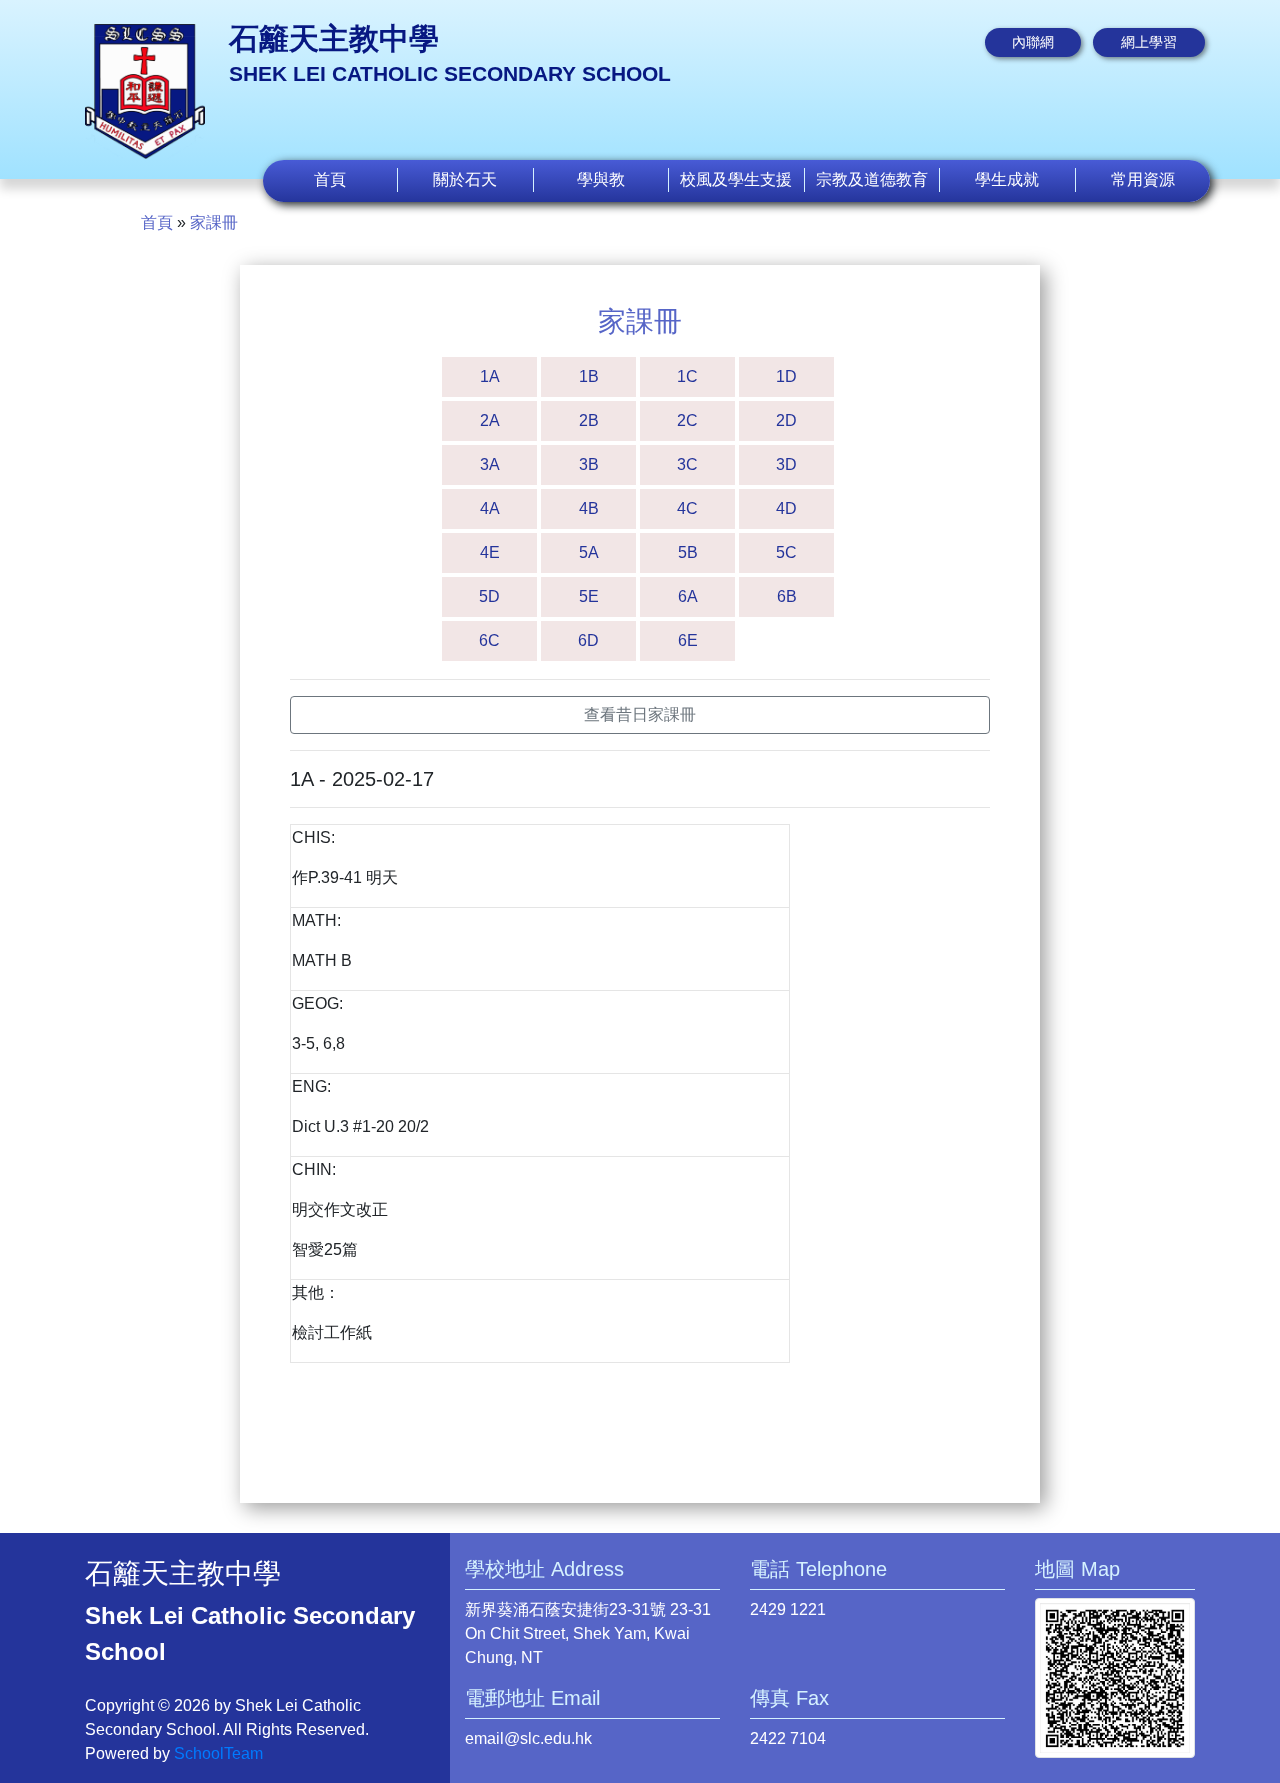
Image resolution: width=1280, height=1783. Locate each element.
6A (688, 596)
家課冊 (214, 222)
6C (489, 640)
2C (687, 420)
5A (589, 552)
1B (589, 376)
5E (589, 596)
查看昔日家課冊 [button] (640, 714)
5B (688, 552)
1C (687, 376)
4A (490, 508)
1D (786, 376)
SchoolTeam (218, 1753)
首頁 (330, 179)
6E (688, 640)
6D (588, 640)
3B (589, 464)
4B (589, 508)
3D (786, 464)
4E (490, 552)
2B (589, 420)
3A (490, 464)
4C (687, 508)
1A (490, 376)
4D (786, 508)
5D (489, 596)
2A (490, 420)
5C (786, 552)
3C (687, 464)
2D (786, 420)
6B (787, 596)
